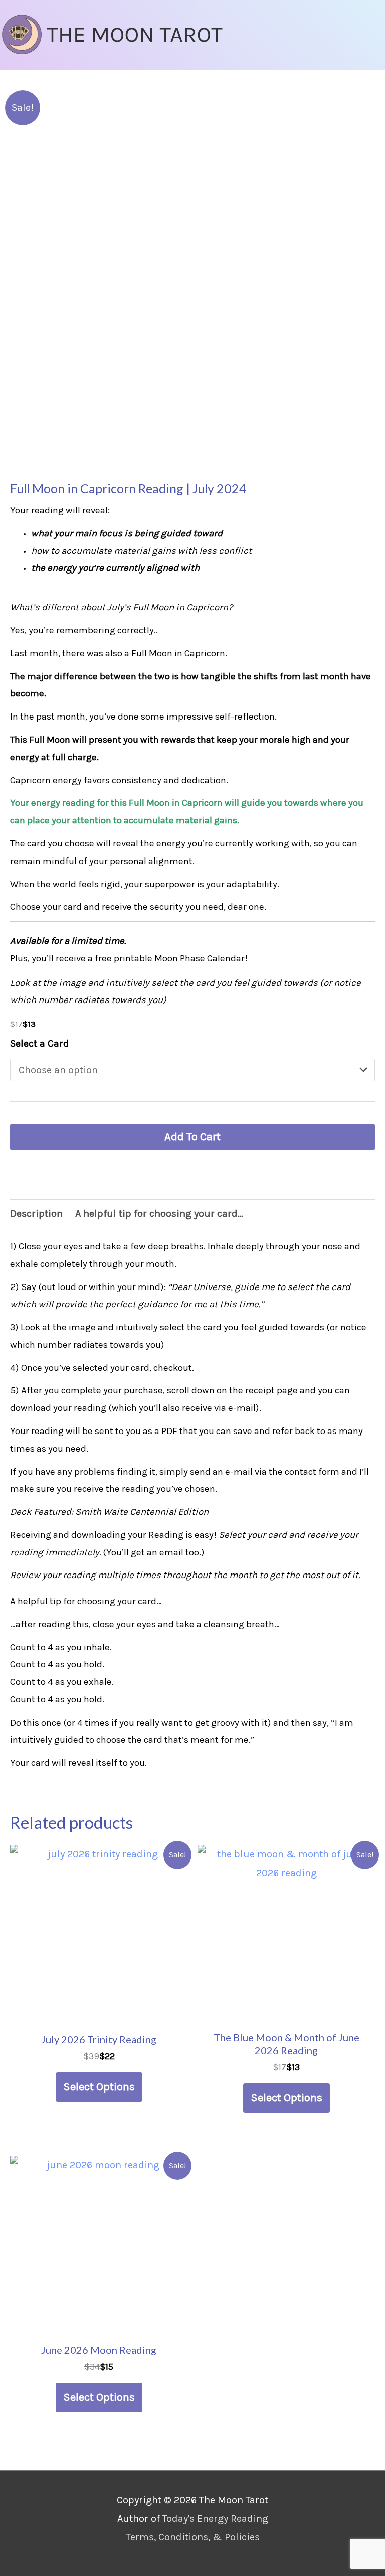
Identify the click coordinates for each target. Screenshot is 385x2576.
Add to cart (192, 1137)
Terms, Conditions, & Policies (193, 2537)
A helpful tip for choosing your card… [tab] (159, 1213)
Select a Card (40, 1043)
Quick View (99, 2012)
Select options (99, 2087)
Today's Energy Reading (215, 2519)
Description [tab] (36, 1213)
